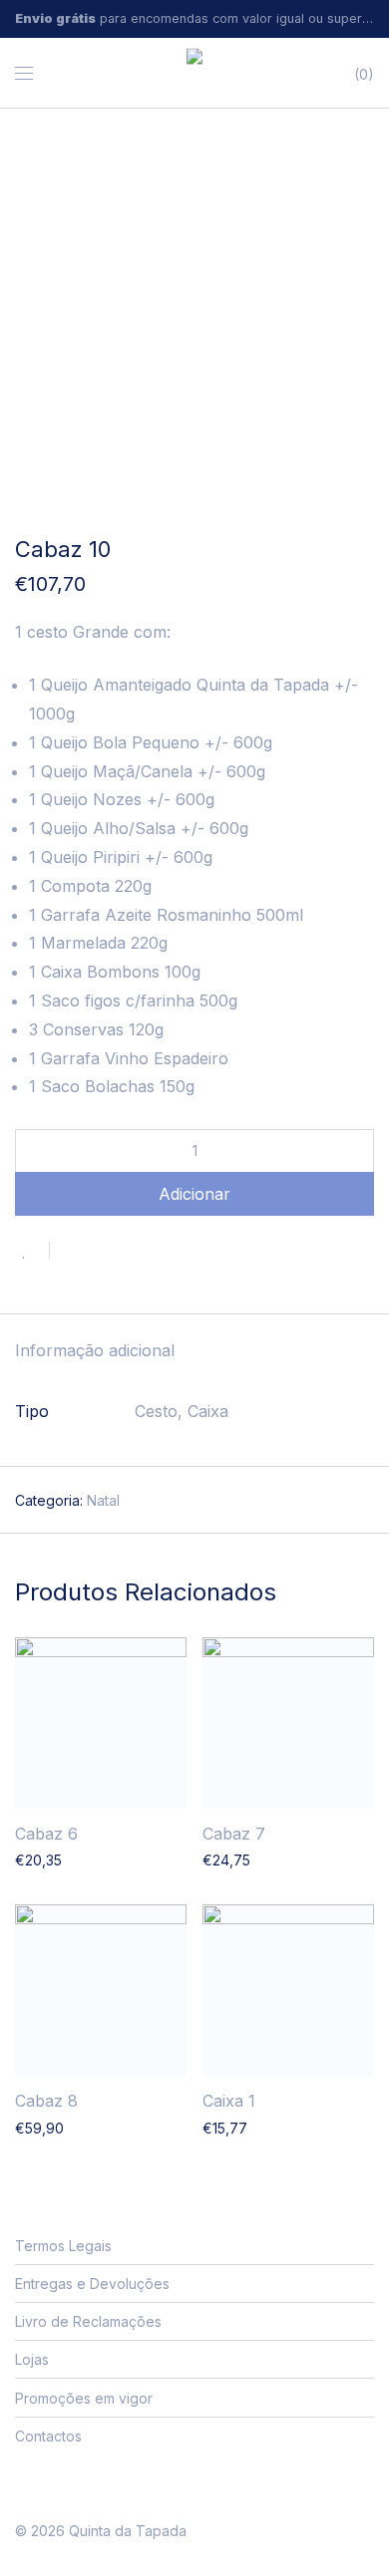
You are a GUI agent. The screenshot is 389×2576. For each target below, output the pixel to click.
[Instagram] (52, 2483)
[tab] (194, 1352)
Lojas (32, 2359)
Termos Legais (63, 2246)
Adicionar (194, 1194)
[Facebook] (21, 2483)
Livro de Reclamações (88, 2321)
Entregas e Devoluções (92, 2284)
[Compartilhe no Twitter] (101, 1252)
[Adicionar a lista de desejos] (32, 1250)
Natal (103, 1500)
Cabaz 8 (46, 2101)
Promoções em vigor (84, 2398)
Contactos (48, 2436)
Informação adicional (95, 1350)
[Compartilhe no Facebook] (72, 1252)
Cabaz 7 (234, 1834)
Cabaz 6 (46, 1834)
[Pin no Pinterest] (130, 1252)
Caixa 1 (229, 2101)
